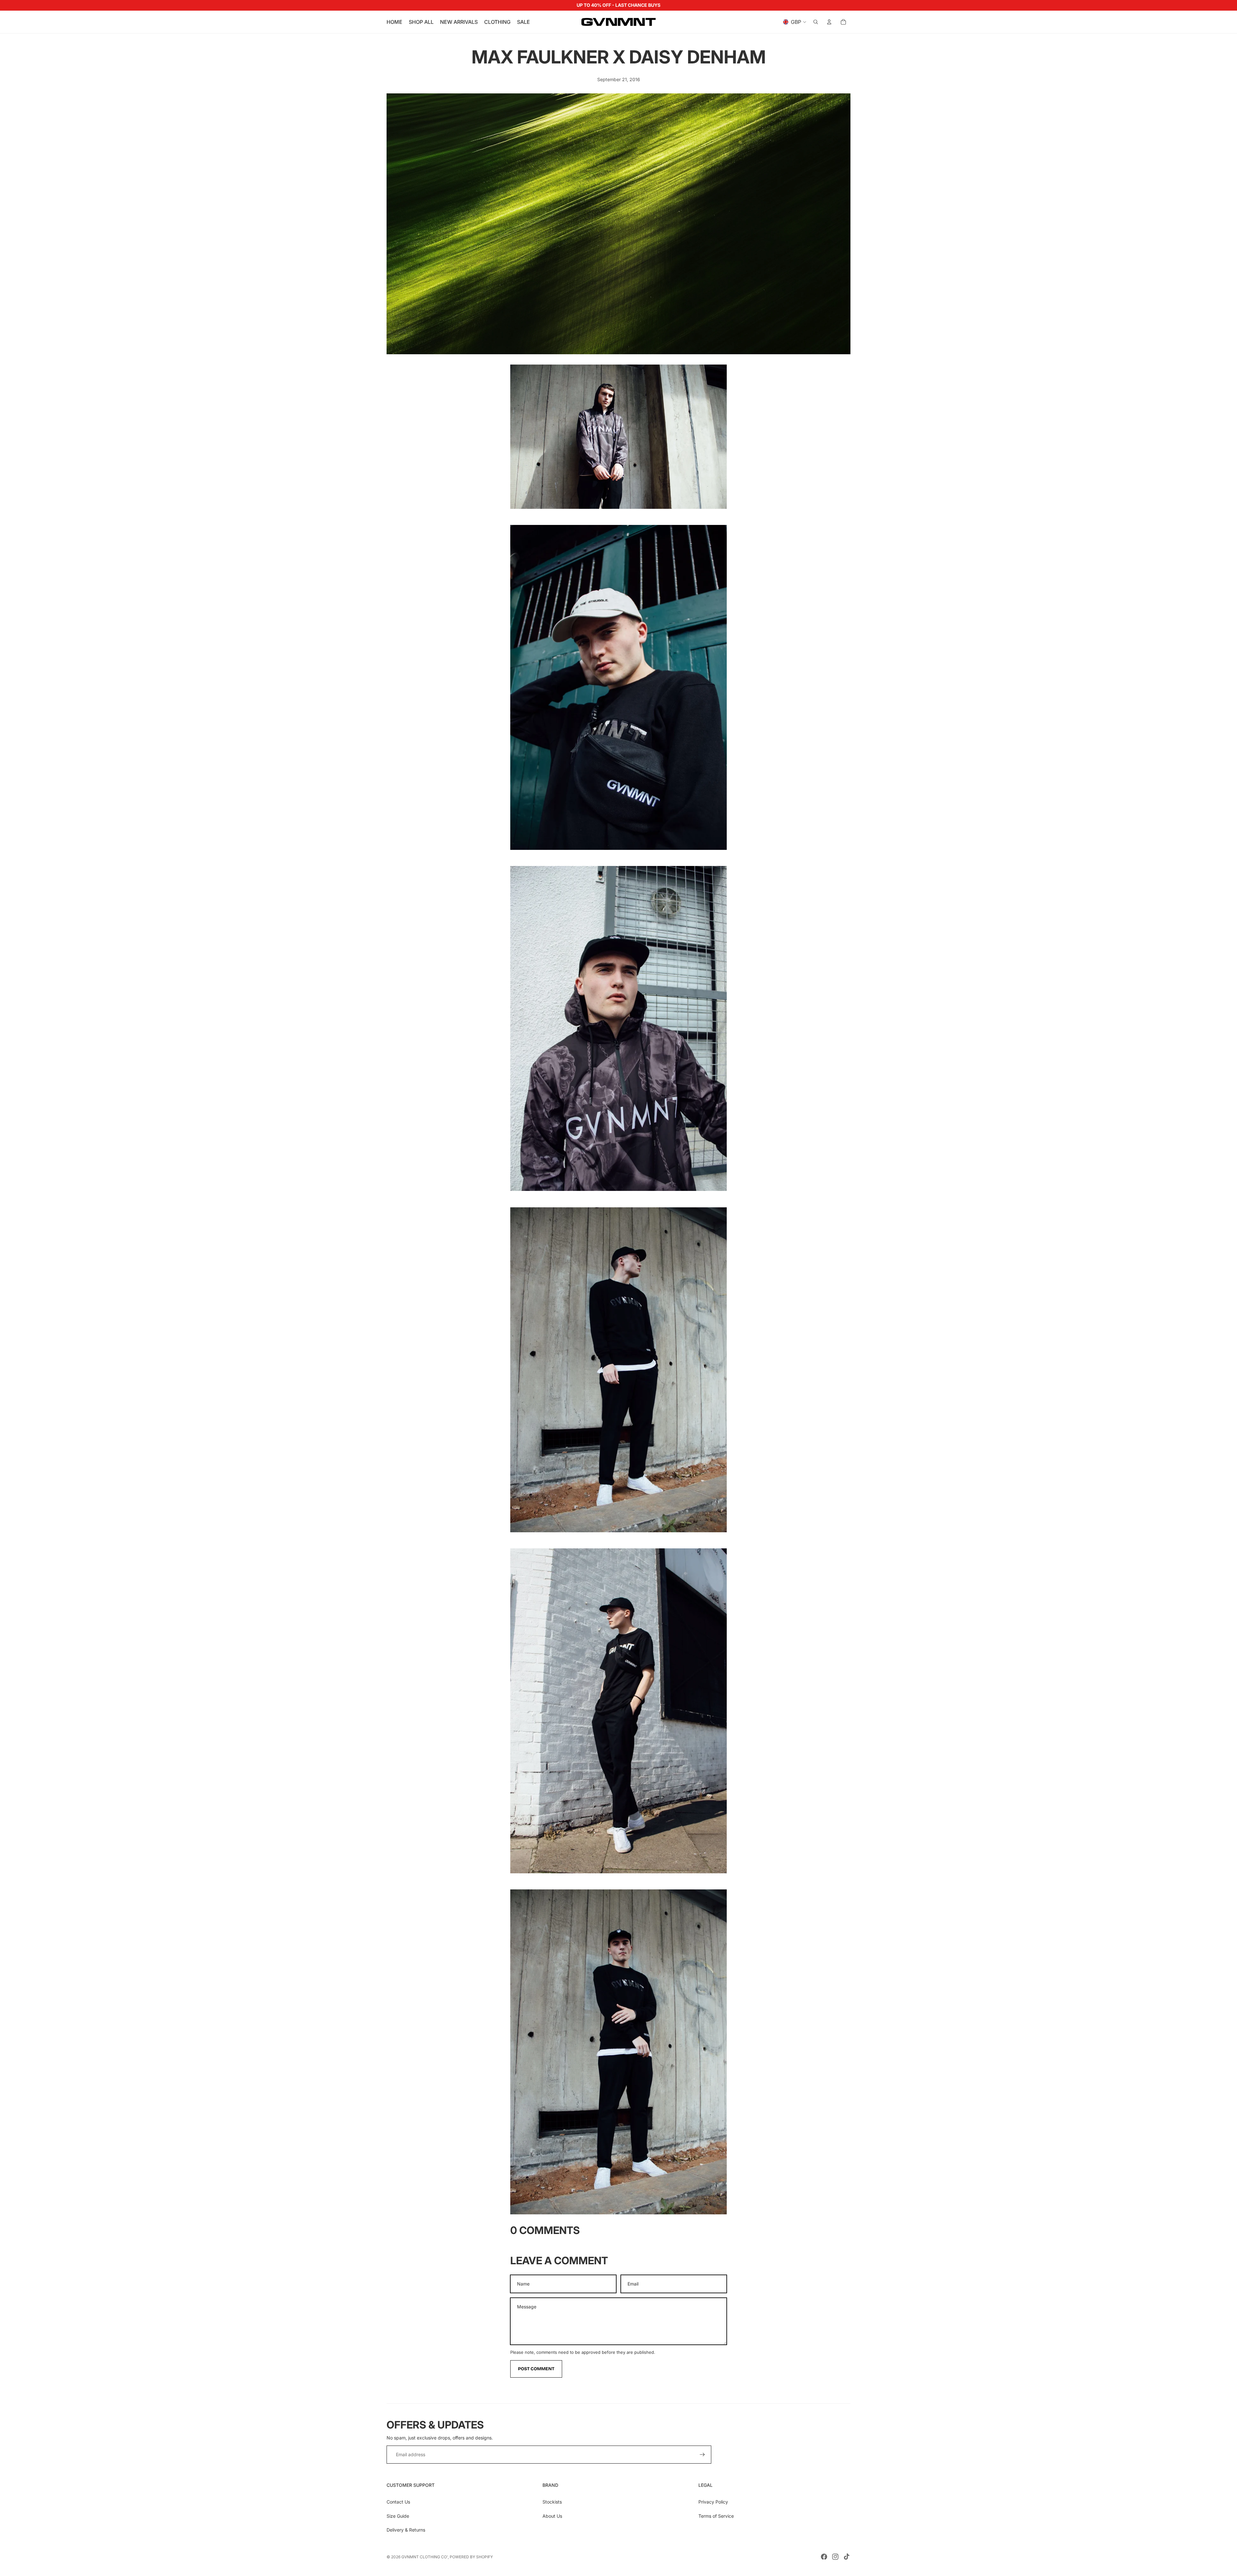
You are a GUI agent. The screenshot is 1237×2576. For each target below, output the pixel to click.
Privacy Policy (713, 2502)
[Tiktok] (847, 2557)
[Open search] (816, 22)
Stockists (552, 2502)
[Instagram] (835, 2557)
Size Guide (398, 2516)
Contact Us (398, 2502)
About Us (552, 2516)
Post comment (536, 2369)
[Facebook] (824, 2557)
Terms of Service (716, 2516)
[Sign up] (702, 2455)
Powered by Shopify (471, 2557)
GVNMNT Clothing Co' (425, 2557)
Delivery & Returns (406, 2530)
